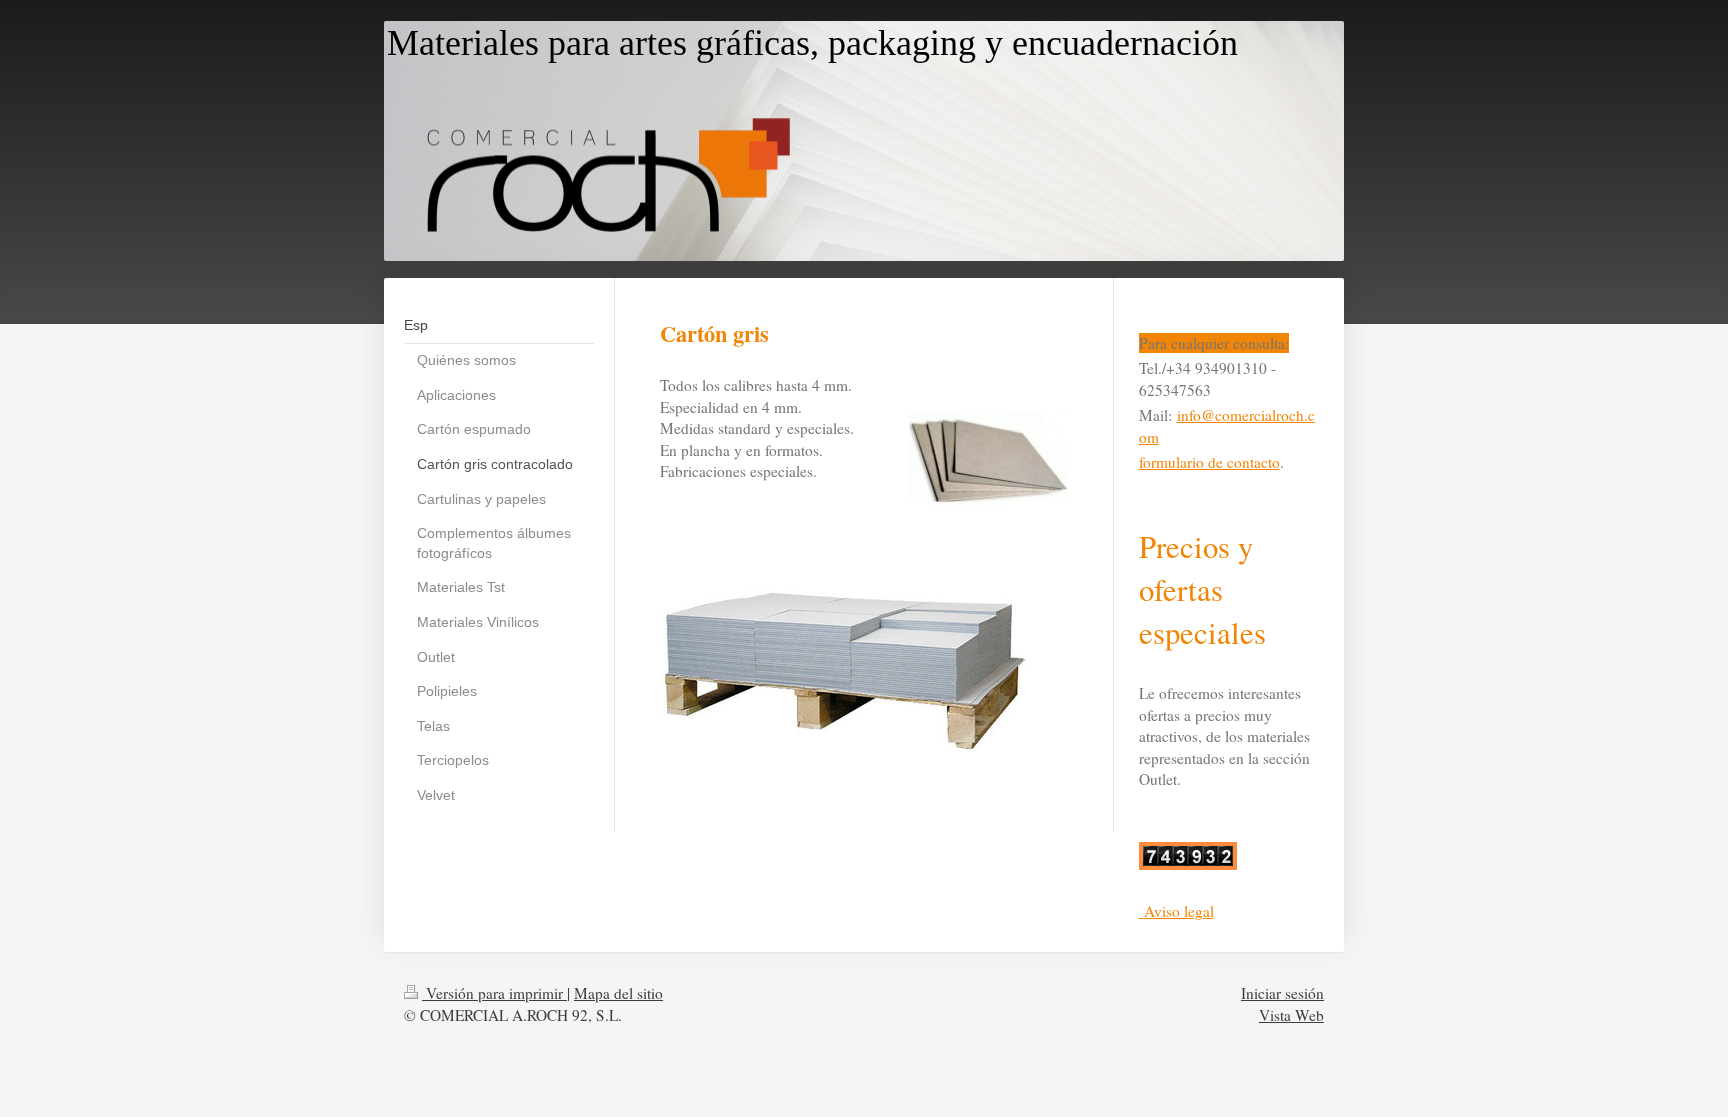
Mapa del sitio (618, 993)
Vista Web (1291, 1015)
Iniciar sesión (1282, 993)
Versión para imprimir (494, 993)
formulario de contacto (1209, 462)
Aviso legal (1179, 911)
